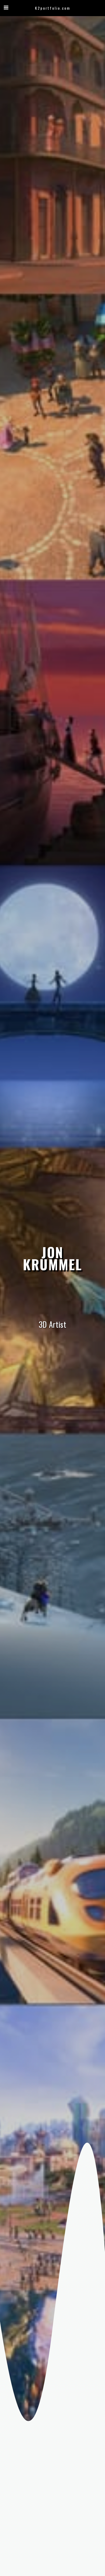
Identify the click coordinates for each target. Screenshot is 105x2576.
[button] (6, 8)
